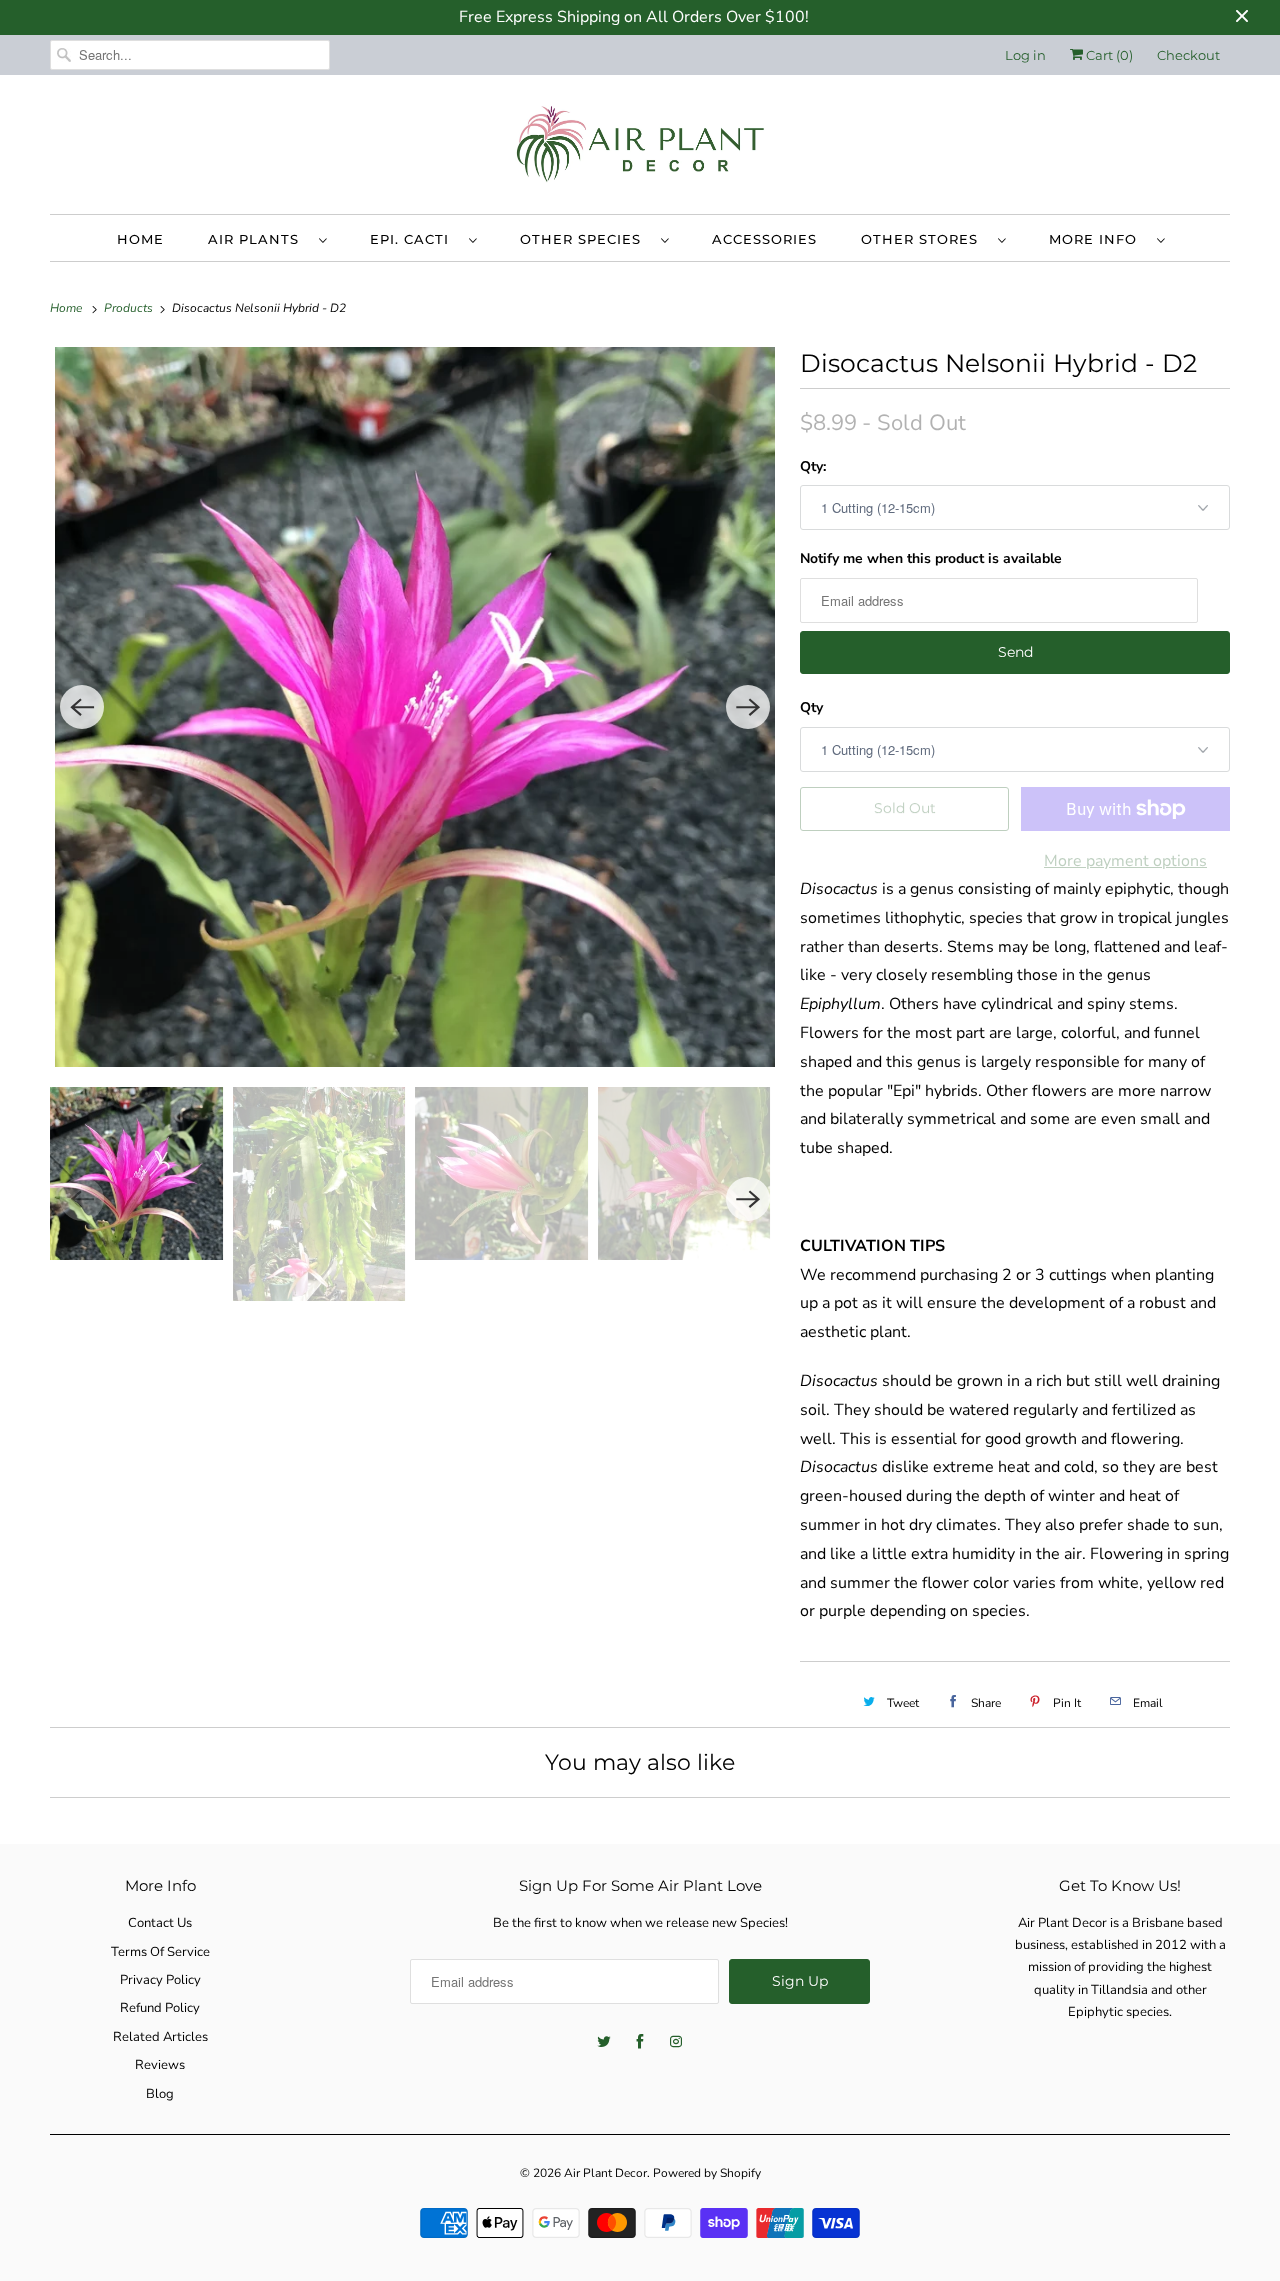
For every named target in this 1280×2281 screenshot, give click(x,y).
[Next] (748, 707)
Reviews (160, 2065)
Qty (811, 707)
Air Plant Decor (605, 2173)
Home (140, 239)
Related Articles (160, 2037)
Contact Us (160, 1923)
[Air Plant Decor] (640, 149)
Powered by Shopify (707, 2173)
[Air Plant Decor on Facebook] (640, 2042)
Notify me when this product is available (931, 558)
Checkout (1188, 55)
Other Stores (924, 239)
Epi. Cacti (414, 239)
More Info (1098, 239)
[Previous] (82, 707)
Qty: (813, 466)
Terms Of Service (160, 1952)
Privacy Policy (160, 1980)
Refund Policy (160, 2008)
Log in (1025, 55)
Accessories (764, 239)
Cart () (1108, 55)
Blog (160, 2094)
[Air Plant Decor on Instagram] (676, 2042)
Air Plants (258, 239)
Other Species (585, 239)
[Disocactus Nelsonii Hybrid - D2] (415, 707)
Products (130, 308)
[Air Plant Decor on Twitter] (604, 2042)
